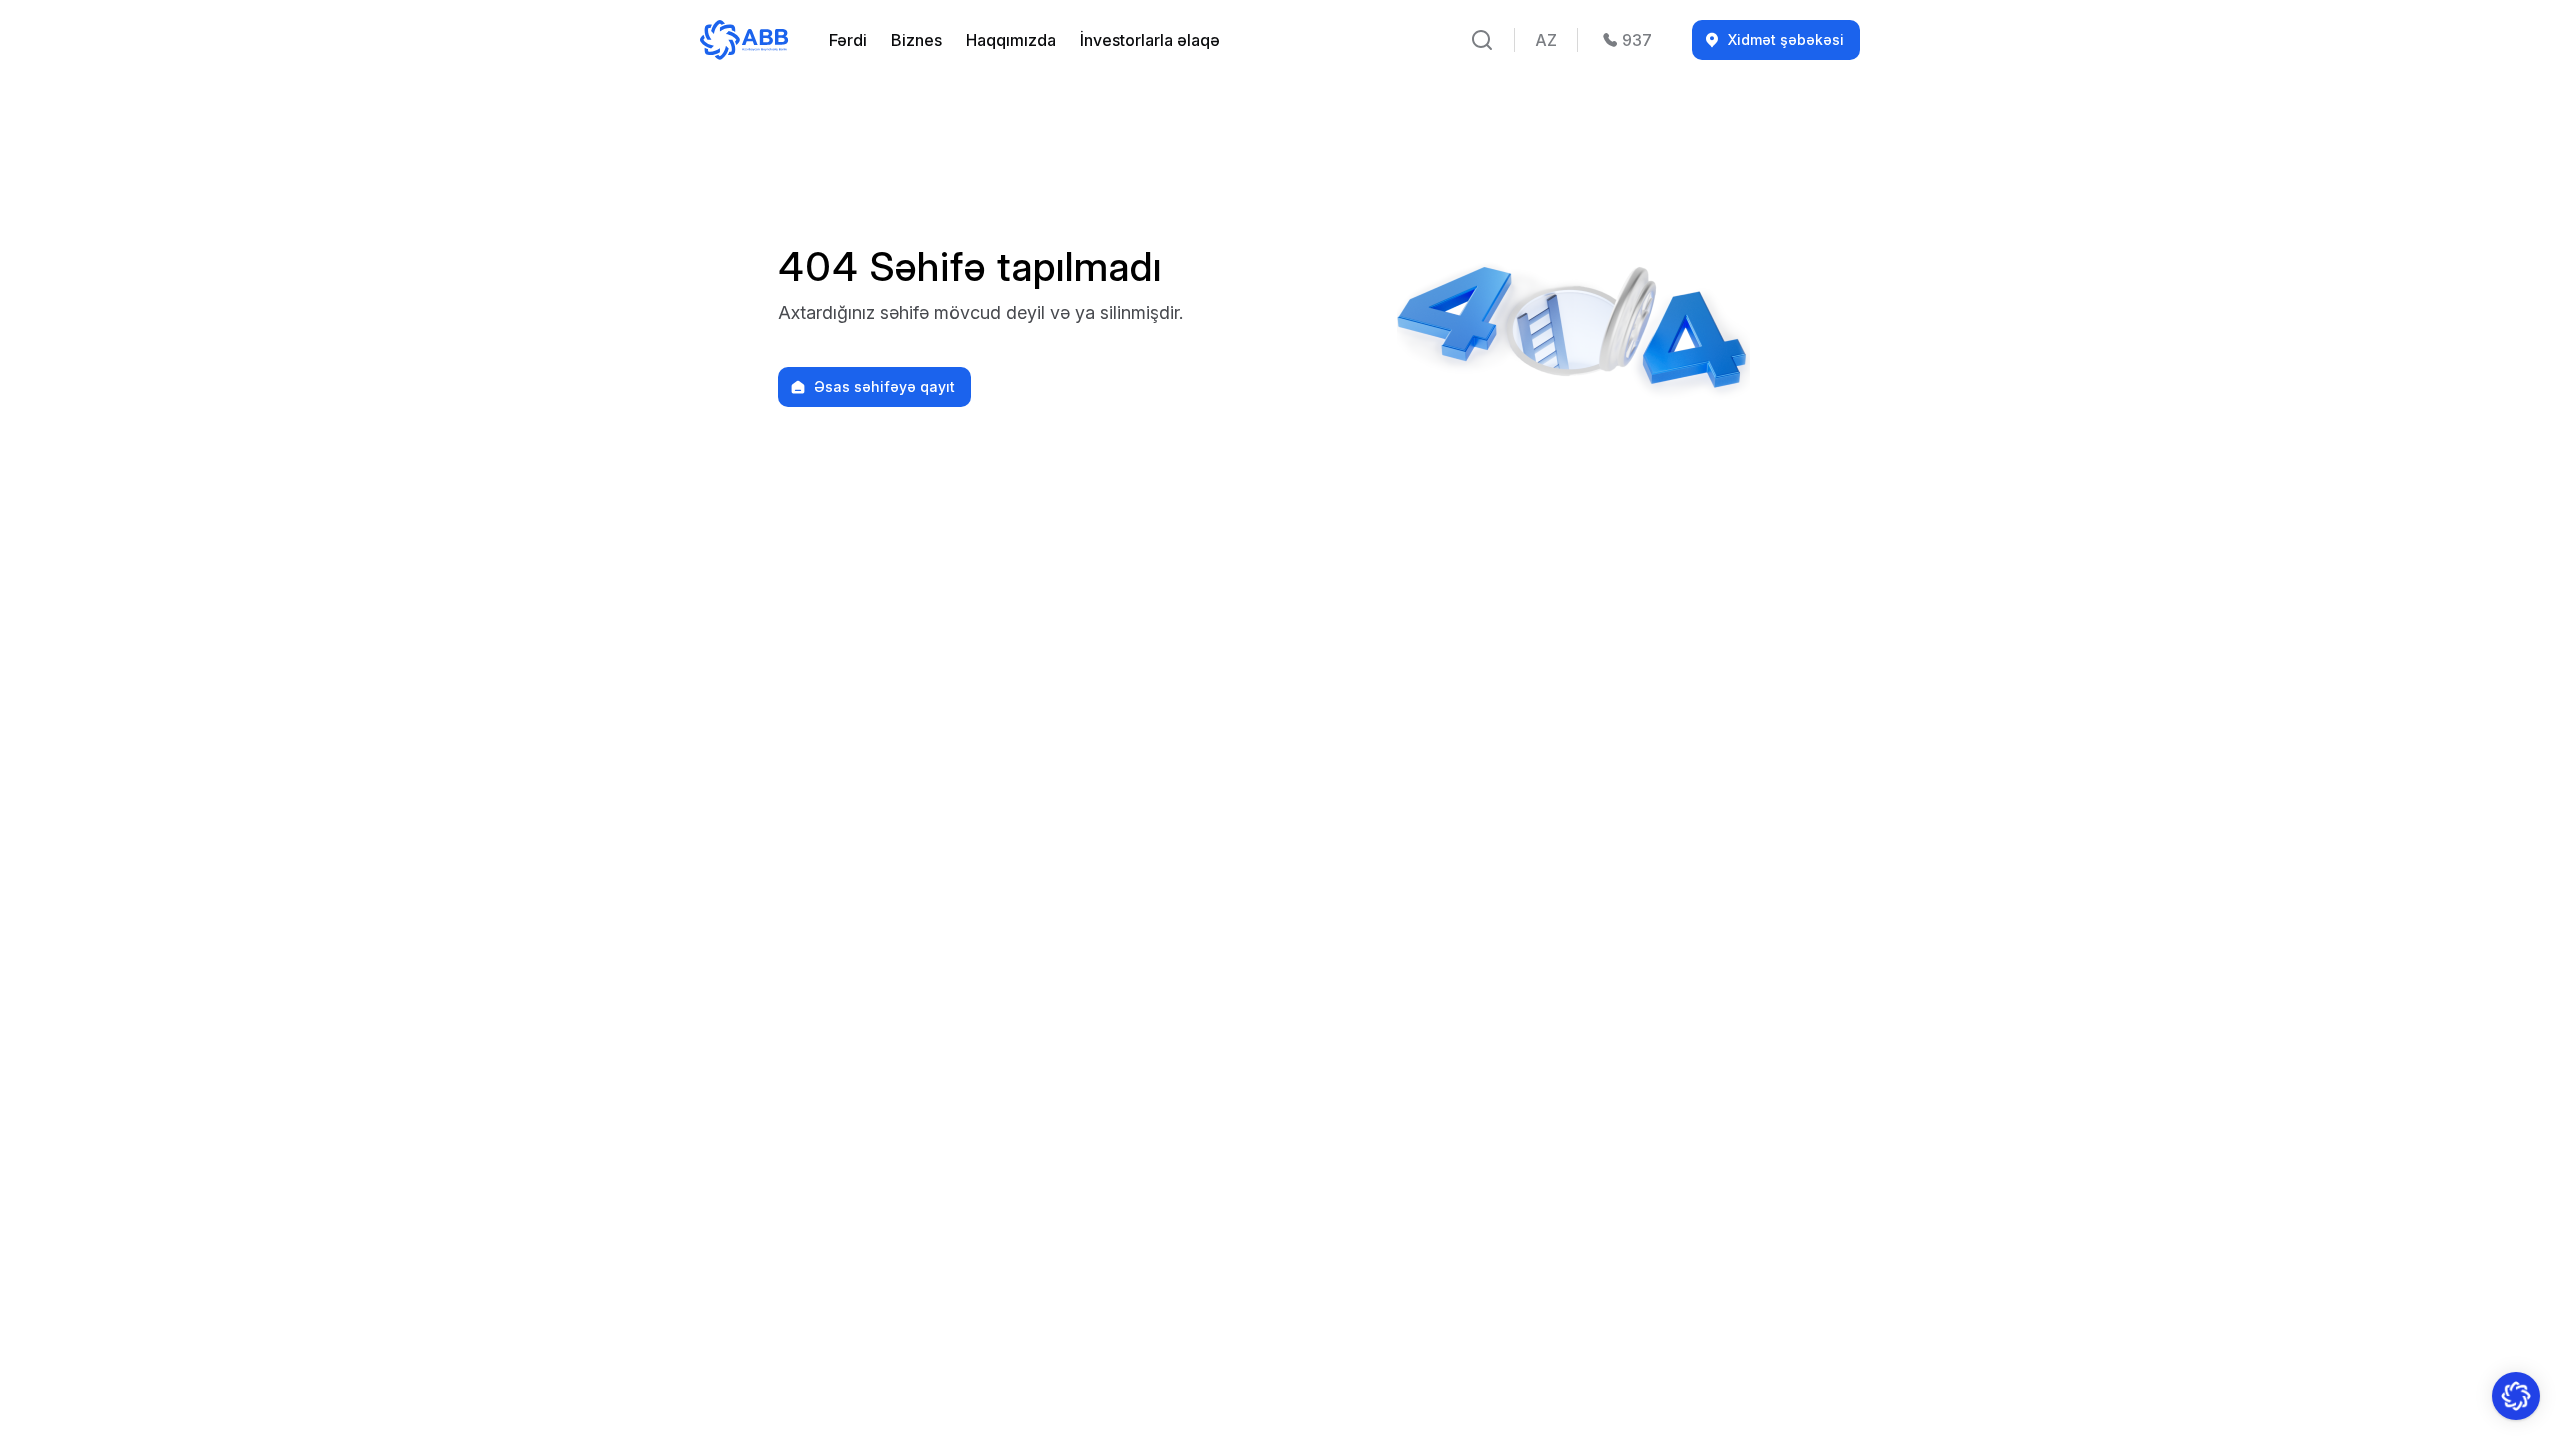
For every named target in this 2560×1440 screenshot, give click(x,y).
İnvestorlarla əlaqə (1150, 40)
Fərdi (848, 40)
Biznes (916, 40)
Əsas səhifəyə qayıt (884, 387)
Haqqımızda (1011, 40)
